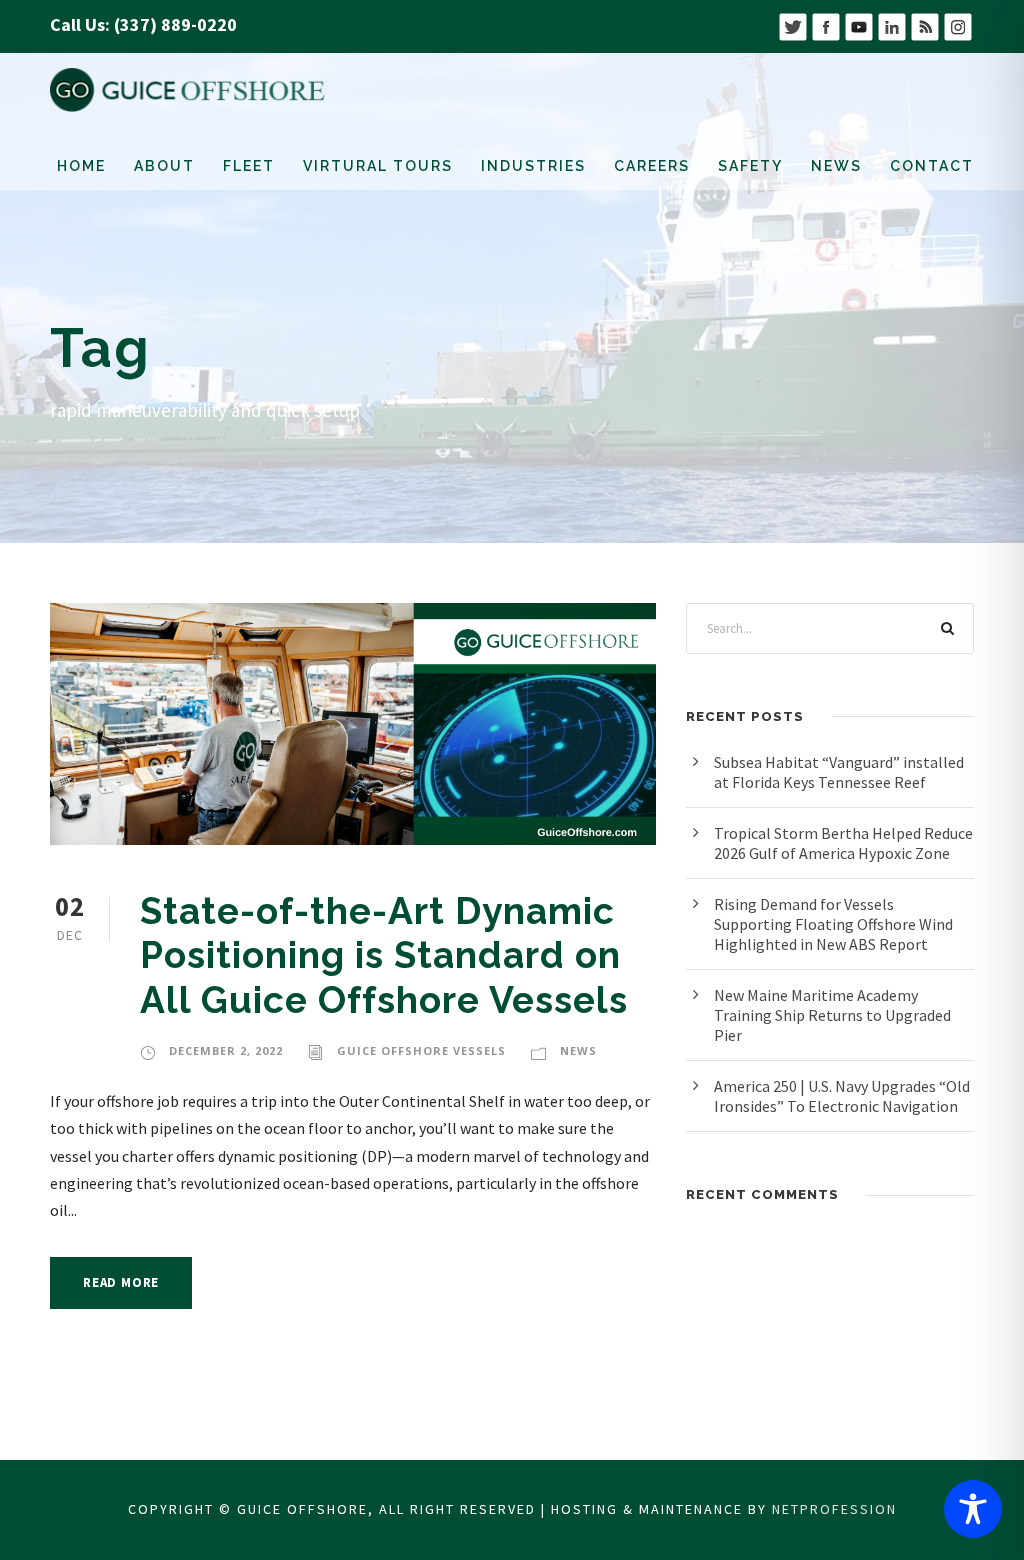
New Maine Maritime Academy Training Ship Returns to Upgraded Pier (832, 1015)
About (164, 166)
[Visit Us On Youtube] (858, 24)
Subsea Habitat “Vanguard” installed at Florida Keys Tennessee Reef (839, 772)
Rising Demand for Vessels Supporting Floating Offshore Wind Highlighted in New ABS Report (833, 924)
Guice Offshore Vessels (421, 1050)
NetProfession (834, 1509)
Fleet (249, 166)
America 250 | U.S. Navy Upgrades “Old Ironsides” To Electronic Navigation (842, 1096)
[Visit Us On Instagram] (957, 24)
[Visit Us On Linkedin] (891, 24)
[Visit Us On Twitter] (792, 24)
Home (81, 166)
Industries (533, 166)
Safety (750, 166)
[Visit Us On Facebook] (825, 24)
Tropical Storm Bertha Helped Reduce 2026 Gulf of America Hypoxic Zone (843, 843)
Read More (121, 1282)
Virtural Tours (378, 166)
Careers (652, 166)
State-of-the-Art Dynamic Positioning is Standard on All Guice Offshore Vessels (384, 955)
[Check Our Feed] (924, 24)
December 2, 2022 (226, 1050)
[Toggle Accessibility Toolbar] (973, 1509)
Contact (932, 166)
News (836, 166)
